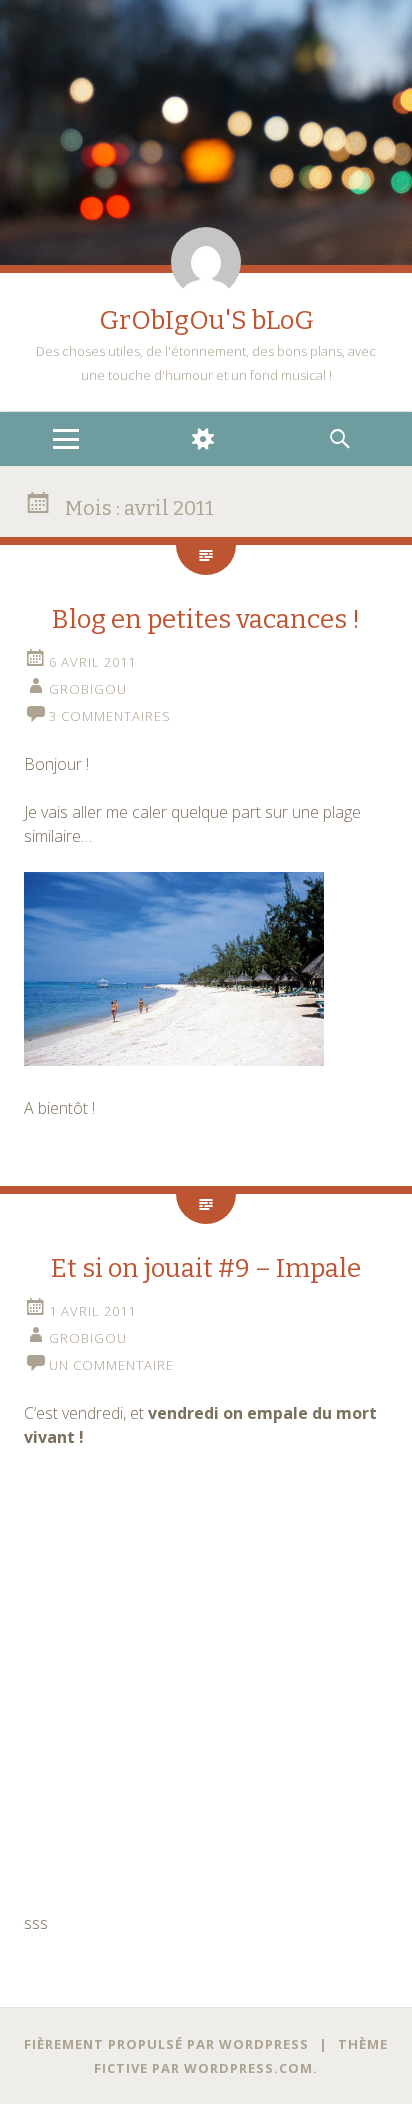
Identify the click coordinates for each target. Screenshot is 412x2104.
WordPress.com (248, 2068)
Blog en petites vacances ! (206, 619)
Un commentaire (111, 1365)
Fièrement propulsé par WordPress (166, 2044)
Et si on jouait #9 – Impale (206, 1268)
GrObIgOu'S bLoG (206, 320)
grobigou (88, 689)
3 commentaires (110, 716)
